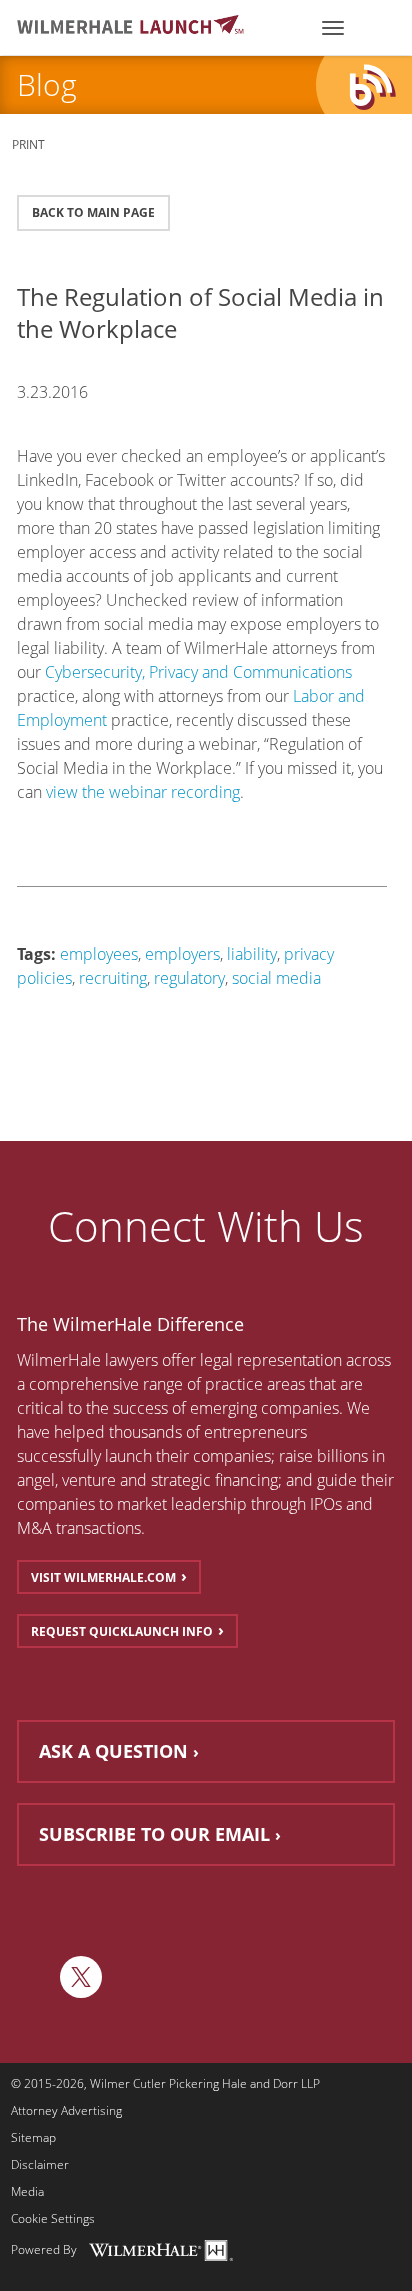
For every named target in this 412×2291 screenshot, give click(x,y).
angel (36, 1480)
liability (252, 954)
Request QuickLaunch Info (122, 1631)
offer (179, 1360)
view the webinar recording (143, 792)
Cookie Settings (53, 2219)
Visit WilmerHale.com (103, 1577)
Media (27, 2192)
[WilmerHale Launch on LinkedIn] (33, 1977)
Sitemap (33, 2138)
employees (99, 954)
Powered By (44, 2249)
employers (182, 954)
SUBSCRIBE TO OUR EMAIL (154, 1834)
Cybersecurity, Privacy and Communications (198, 672)
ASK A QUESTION (113, 1751)
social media (276, 978)
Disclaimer (40, 2165)
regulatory (189, 978)
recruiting (113, 978)
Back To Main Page (93, 212)
